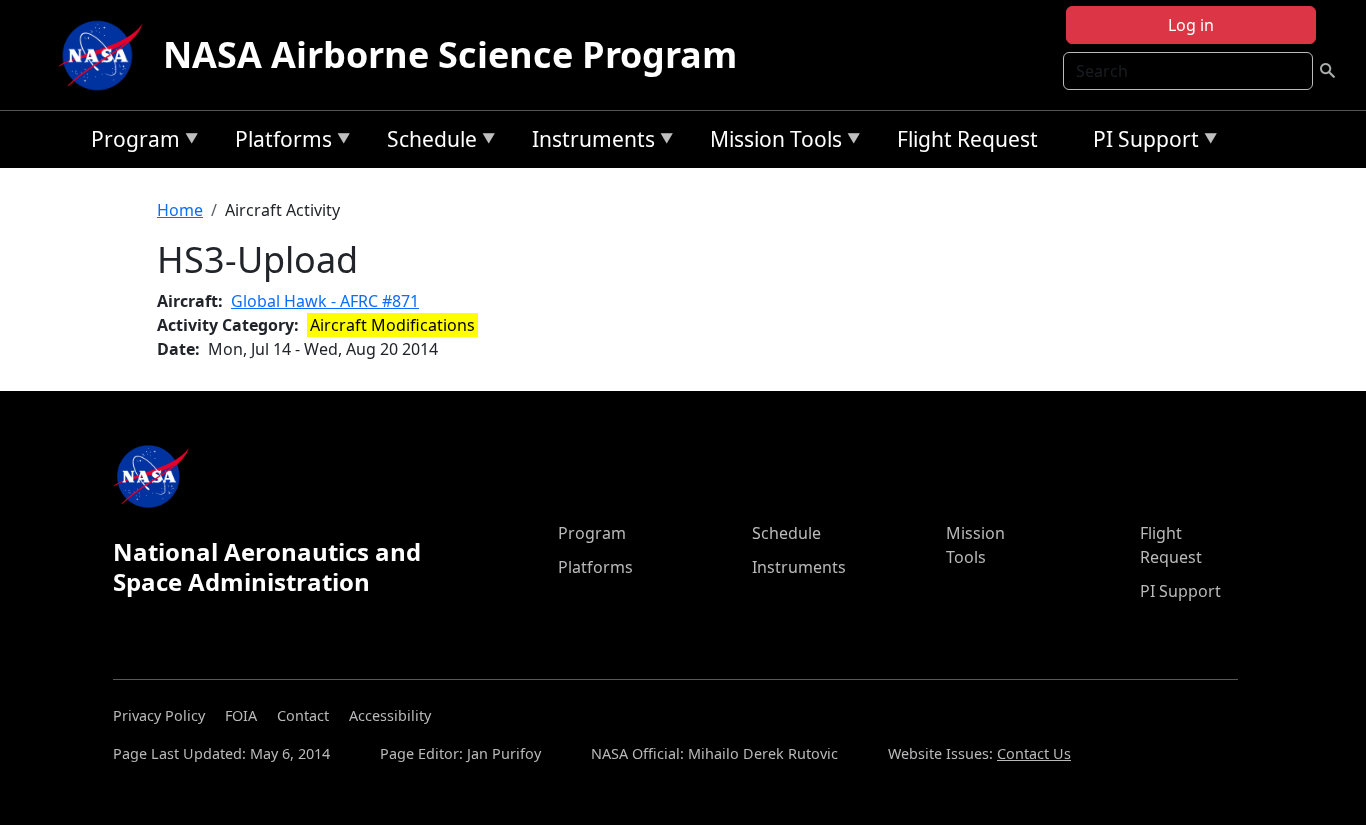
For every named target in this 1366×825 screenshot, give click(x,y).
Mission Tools (771, 142)
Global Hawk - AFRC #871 (325, 301)
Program (130, 142)
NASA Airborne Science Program (450, 54)
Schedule (427, 142)
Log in (1191, 25)
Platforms (278, 142)
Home (180, 210)
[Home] (105, 55)
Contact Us (1034, 753)
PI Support (1141, 142)
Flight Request (967, 139)
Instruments (588, 142)
